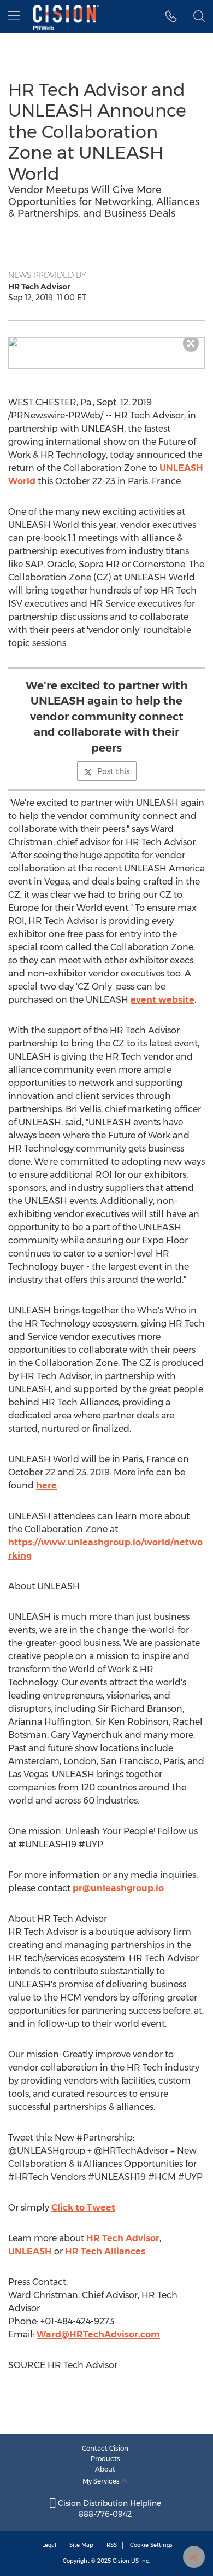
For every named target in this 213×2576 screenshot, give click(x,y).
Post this (113, 771)
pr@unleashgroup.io (118, 1888)
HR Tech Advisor (123, 2238)
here (46, 1485)
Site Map (81, 2545)
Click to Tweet (83, 2208)
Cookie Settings (151, 2545)
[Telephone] (171, 16)
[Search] (199, 16)
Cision (121, 2561)
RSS (112, 2545)
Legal (49, 2545)
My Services (102, 2481)
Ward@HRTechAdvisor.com (98, 2334)
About (105, 2469)
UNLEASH (30, 2251)
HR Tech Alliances (105, 2251)
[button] (106, 342)
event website (162, 1000)
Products (105, 2459)
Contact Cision (105, 2448)
